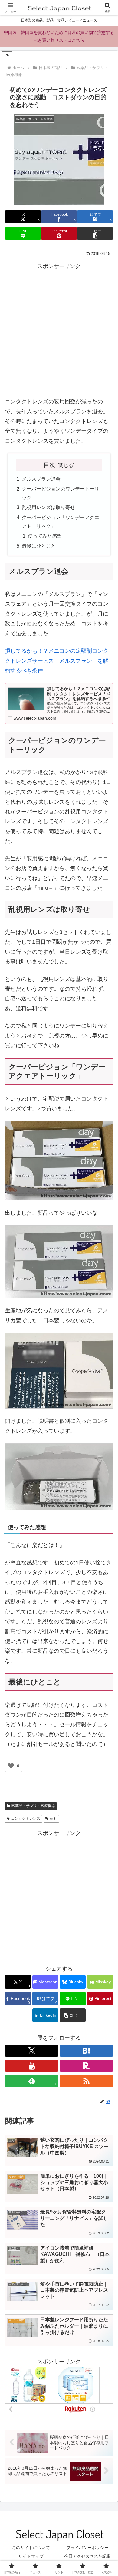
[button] (95, 233)
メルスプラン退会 (41, 479)
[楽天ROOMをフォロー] (86, 2066)
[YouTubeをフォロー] (32, 2066)
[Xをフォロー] (32, 2051)
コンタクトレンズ (26, 1819)
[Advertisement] (59, 330)
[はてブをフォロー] (86, 2051)
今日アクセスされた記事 (87, 2556)
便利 (54, 1819)
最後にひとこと (39, 546)
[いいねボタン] (11, 1766)
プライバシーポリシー (87, 2548)
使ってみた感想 (45, 536)
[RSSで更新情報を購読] (86, 2081)
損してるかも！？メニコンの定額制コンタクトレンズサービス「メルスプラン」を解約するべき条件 (57, 661)
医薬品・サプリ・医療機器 (33, 1806)
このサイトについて (31, 2548)
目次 (49, 465)
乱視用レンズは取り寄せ (48, 507)
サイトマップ (31, 2556)
